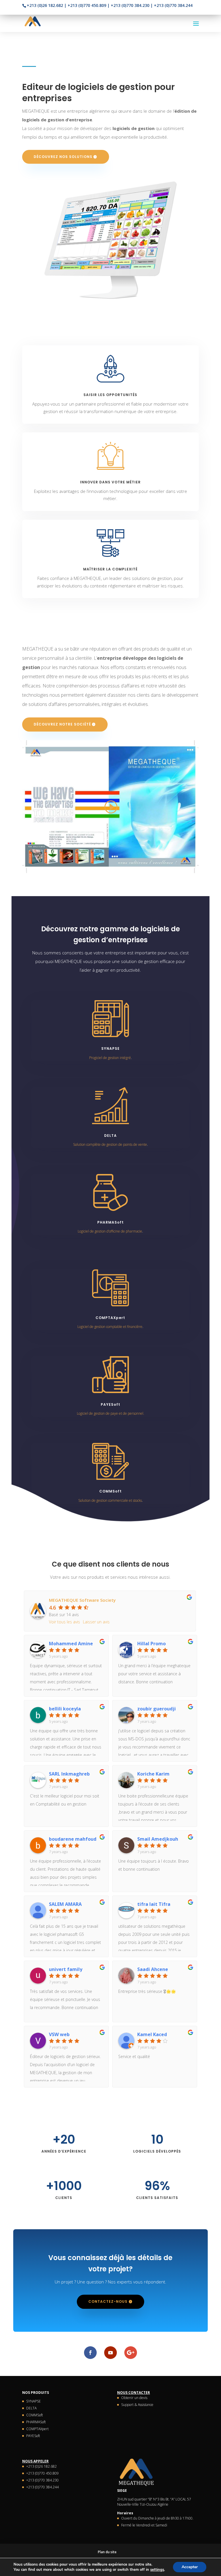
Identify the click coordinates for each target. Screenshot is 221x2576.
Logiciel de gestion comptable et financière (110, 1327)
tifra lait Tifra (154, 1904)
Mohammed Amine (71, 1644)
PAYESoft (33, 2436)
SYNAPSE (34, 2401)
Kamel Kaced (152, 2034)
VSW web (59, 2034)
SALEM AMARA (65, 1904)
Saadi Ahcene (153, 1969)
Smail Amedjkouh (158, 1839)
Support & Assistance (137, 2405)
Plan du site (107, 2552)
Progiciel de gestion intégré (110, 1058)
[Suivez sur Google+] (131, 2353)
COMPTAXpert (37, 2429)
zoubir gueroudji (157, 1709)
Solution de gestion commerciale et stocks (110, 1500)
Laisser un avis (96, 1622)
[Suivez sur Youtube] (110, 2353)
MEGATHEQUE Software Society (82, 1600)
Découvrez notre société (62, 724)
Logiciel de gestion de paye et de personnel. (110, 1413)
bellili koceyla (65, 1709)
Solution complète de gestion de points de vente (110, 1144)
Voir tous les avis (64, 1622)
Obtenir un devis (134, 2398)
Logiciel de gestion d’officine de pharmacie (110, 1231)
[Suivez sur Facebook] (90, 2353)
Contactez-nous (108, 2301)
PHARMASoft (36, 2422)
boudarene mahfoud (73, 1839)
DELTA (31, 2408)
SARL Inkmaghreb (69, 1774)
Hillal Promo (152, 1644)
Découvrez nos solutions (63, 157)
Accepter (190, 2567)
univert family (66, 1969)
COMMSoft (35, 2415)
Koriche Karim (153, 1774)
